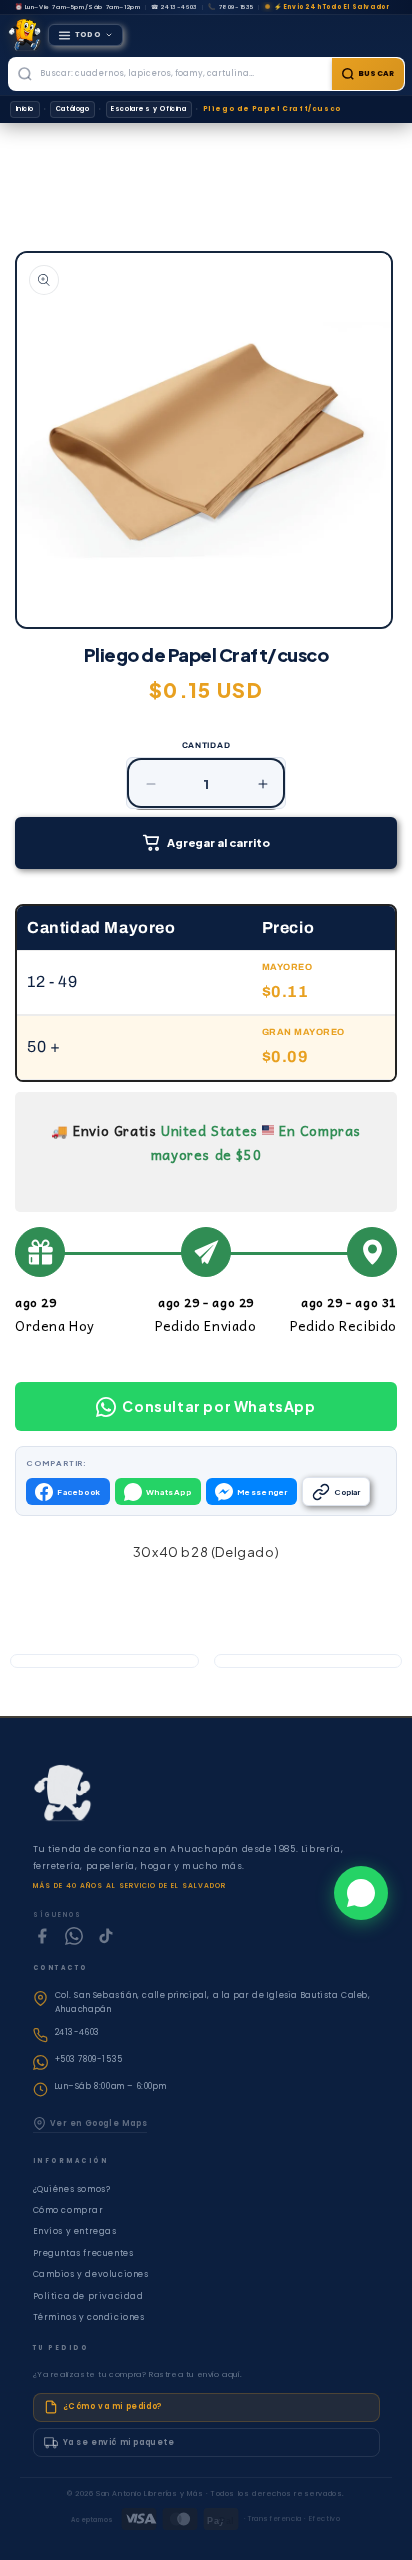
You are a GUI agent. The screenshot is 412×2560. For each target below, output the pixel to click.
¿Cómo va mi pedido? (112, 2406)
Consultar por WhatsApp (218, 1406)
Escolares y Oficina (148, 108)
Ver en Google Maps (99, 2123)
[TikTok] (106, 1936)
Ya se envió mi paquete (119, 2442)
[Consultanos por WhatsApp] (361, 1893)
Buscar (376, 73)
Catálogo (73, 108)
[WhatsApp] (74, 1936)
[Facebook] (42, 1936)
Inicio (25, 108)
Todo (88, 34)
